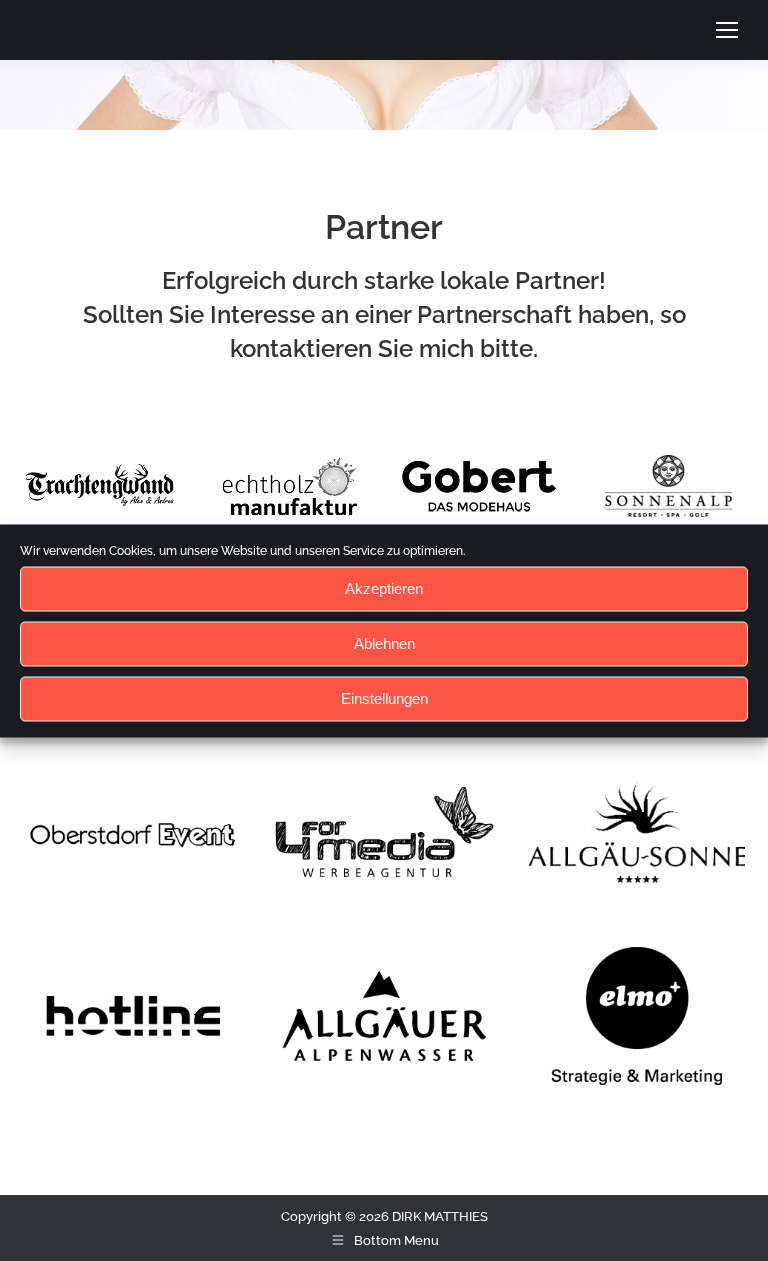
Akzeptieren (384, 588)
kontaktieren (304, 348)
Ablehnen (384, 643)
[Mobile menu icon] (727, 30)
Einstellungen (384, 698)
